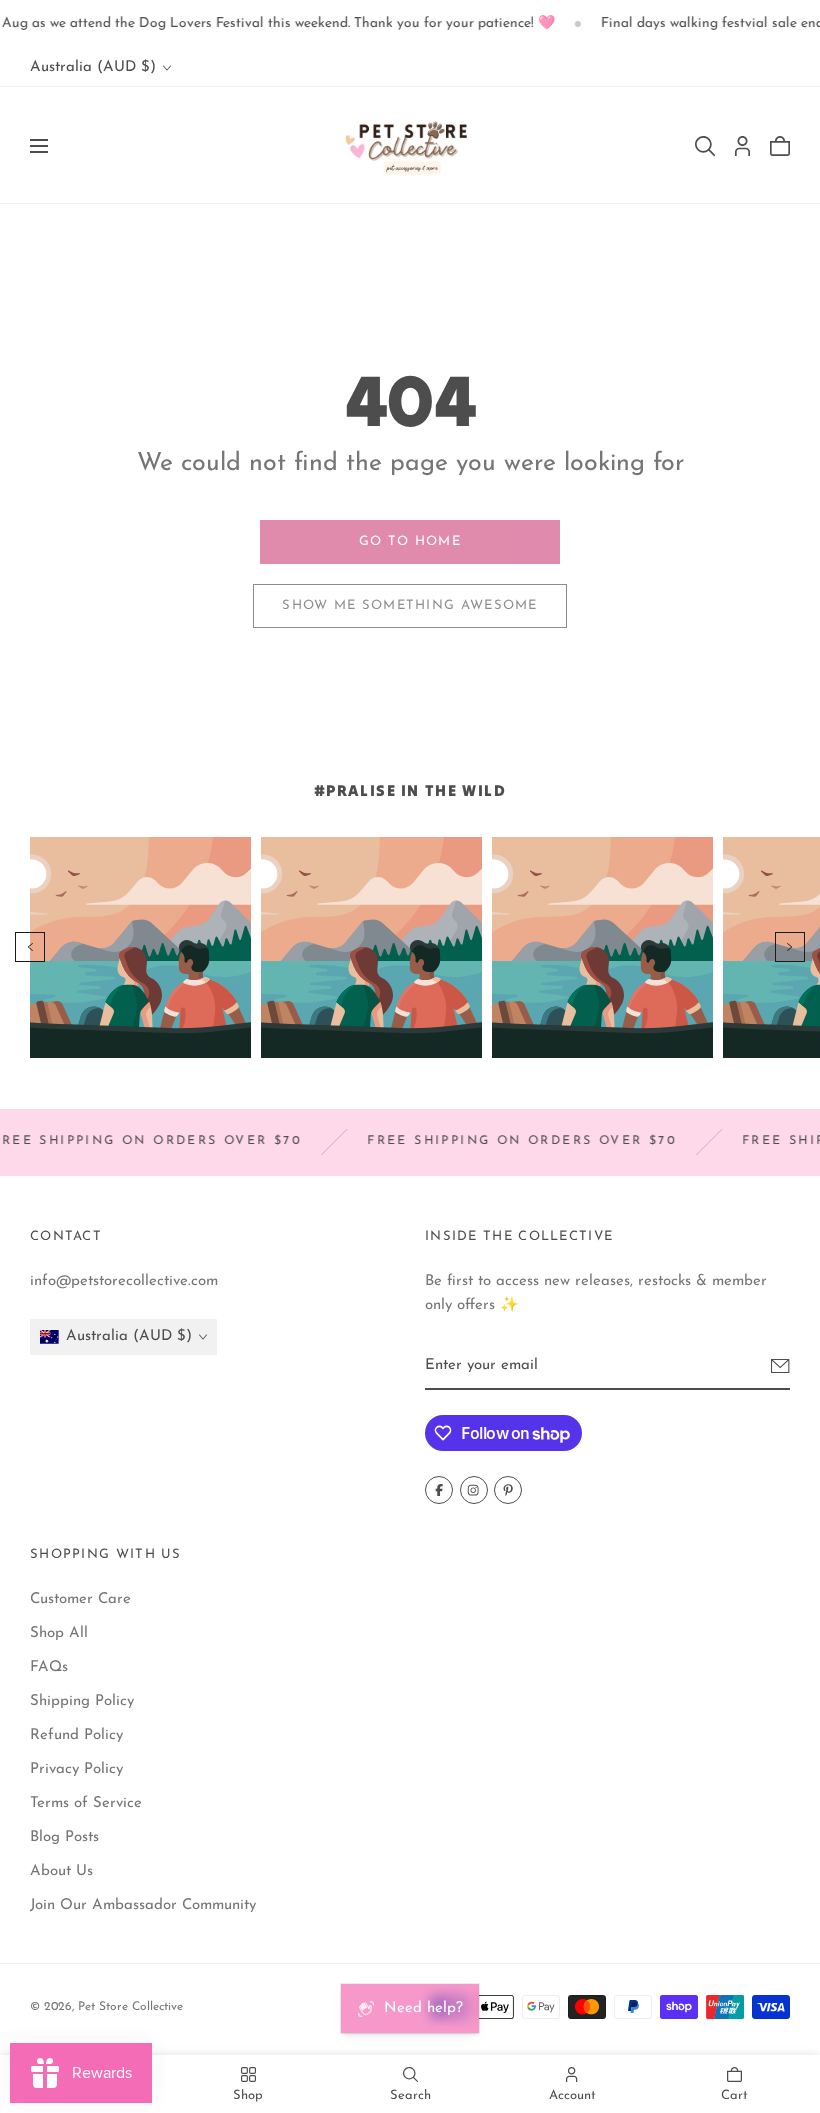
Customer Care (80, 1598)
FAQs (49, 1666)
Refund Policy (76, 1734)
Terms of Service (86, 1802)
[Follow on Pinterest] (508, 1490)
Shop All (59, 1632)
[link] (410, 542)
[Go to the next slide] (790, 947)
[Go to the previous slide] (30, 947)
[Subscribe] (780, 1366)
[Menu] (39, 146)
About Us (61, 1870)
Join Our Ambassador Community (143, 1904)
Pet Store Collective (130, 2007)
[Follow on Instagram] (474, 1490)
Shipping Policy (82, 1700)
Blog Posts (64, 1836)
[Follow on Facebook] (439, 1490)
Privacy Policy (76, 1768)
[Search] (705, 146)
